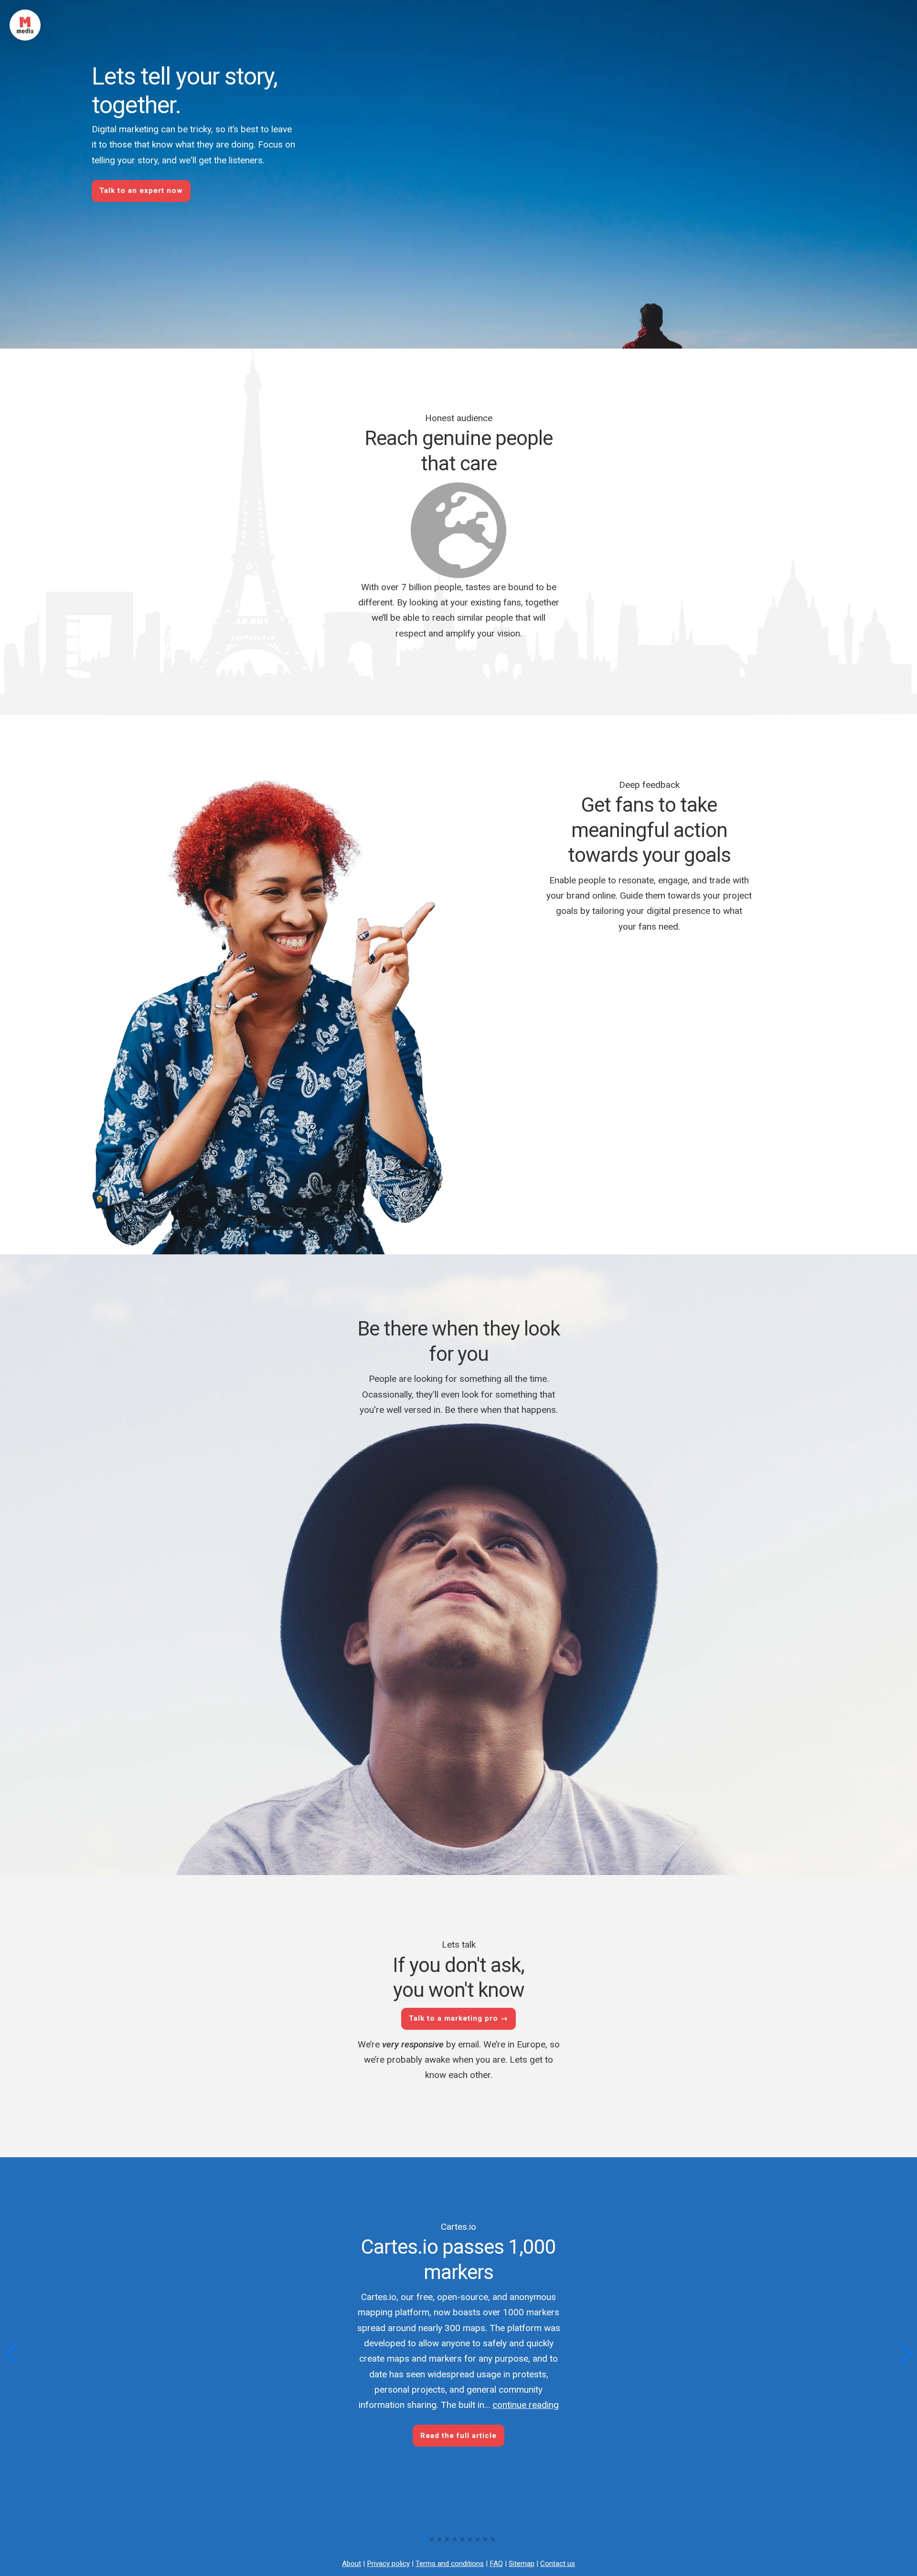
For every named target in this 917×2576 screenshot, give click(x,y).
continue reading (526, 2405)
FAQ (496, 2564)
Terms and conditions (450, 2564)
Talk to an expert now (141, 191)
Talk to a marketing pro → (458, 2018)
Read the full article (458, 2436)
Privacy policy (388, 2564)
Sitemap (522, 2564)
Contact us (558, 2564)
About (352, 2564)
